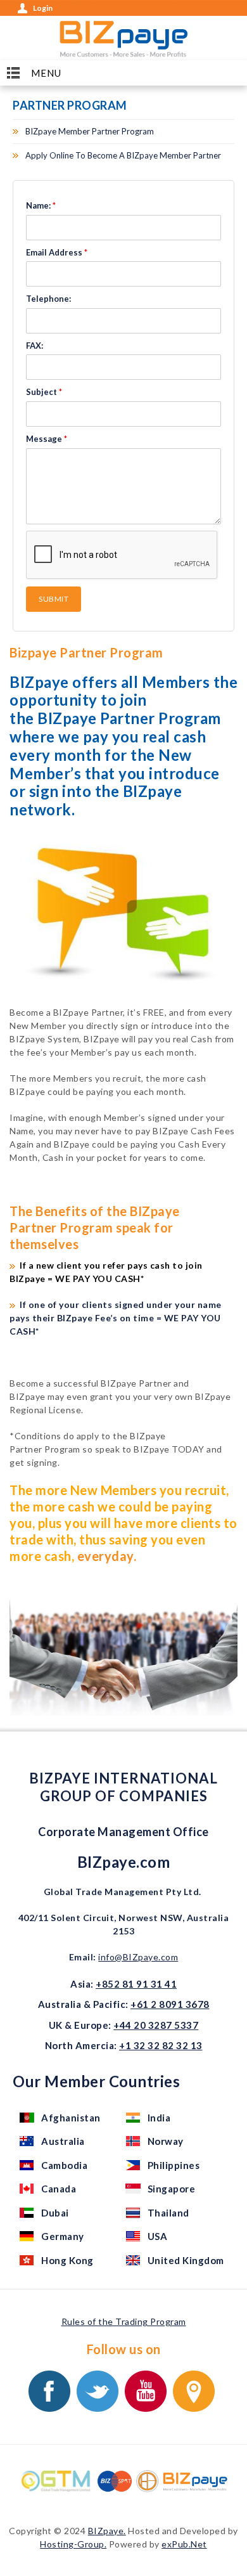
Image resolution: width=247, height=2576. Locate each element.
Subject (44, 392)
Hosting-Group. (73, 2544)
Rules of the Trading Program (124, 2321)
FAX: (35, 346)
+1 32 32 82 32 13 (161, 2045)
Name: (41, 205)
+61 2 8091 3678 (170, 2004)
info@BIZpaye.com (138, 1957)
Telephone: (48, 299)
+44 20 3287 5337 (156, 2025)
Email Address (57, 252)
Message (47, 439)
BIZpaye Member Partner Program (90, 131)
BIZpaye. (107, 2531)
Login (43, 8)
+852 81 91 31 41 (136, 1984)
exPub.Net (184, 2544)
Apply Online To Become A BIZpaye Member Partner (123, 155)
